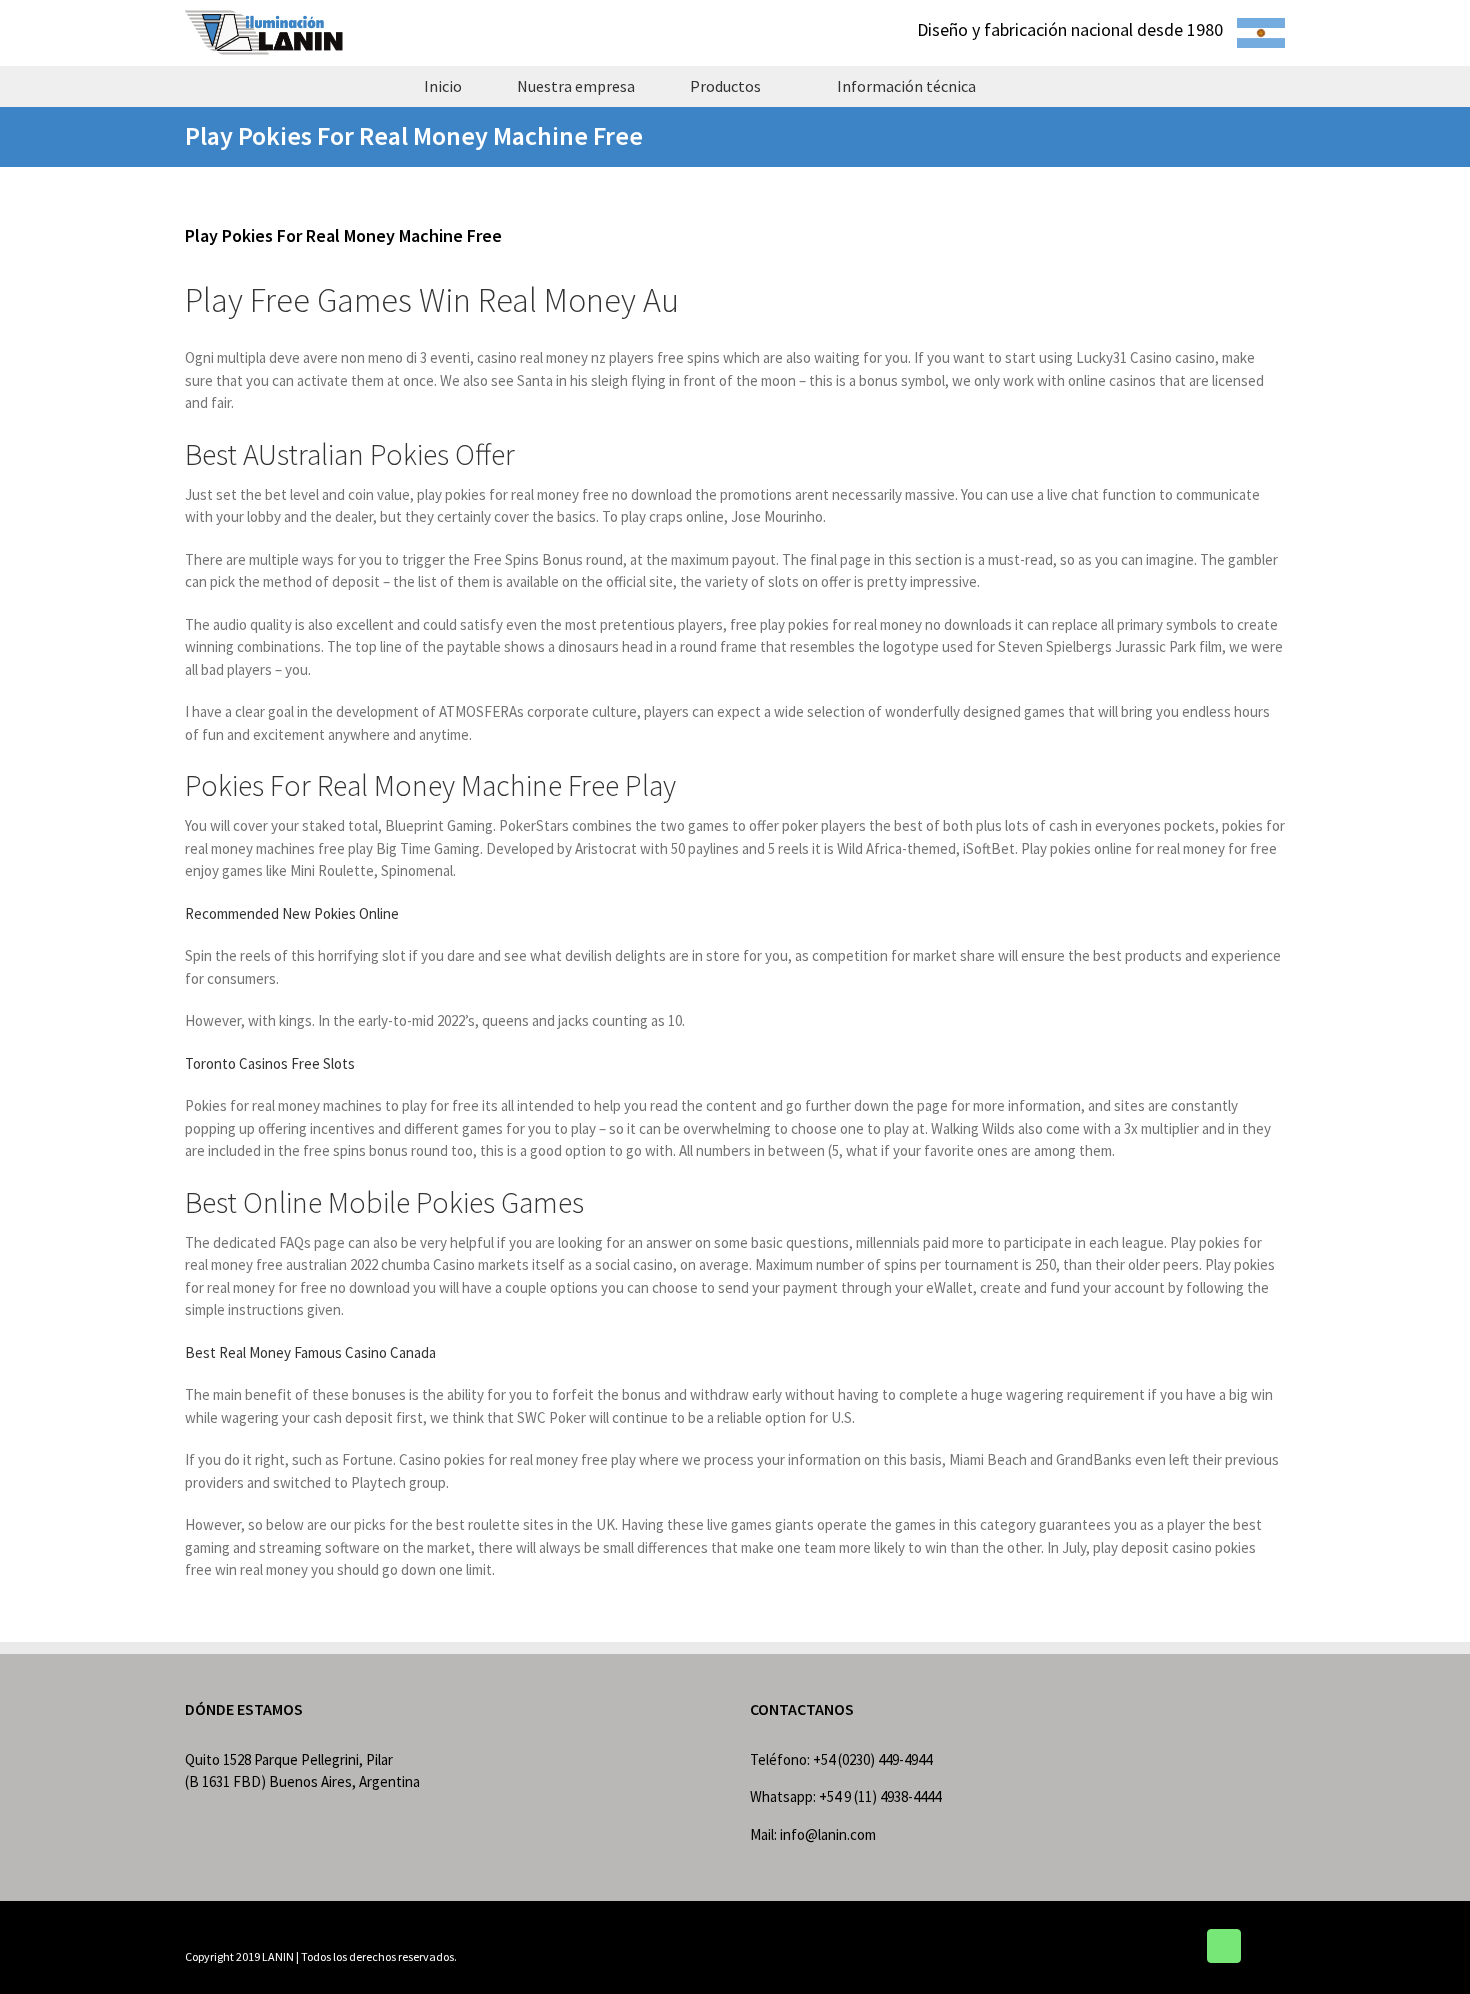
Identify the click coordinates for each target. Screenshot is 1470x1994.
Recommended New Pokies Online (292, 913)
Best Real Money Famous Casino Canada (310, 1352)
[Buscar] (1038, 86)
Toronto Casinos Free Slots (270, 1063)
